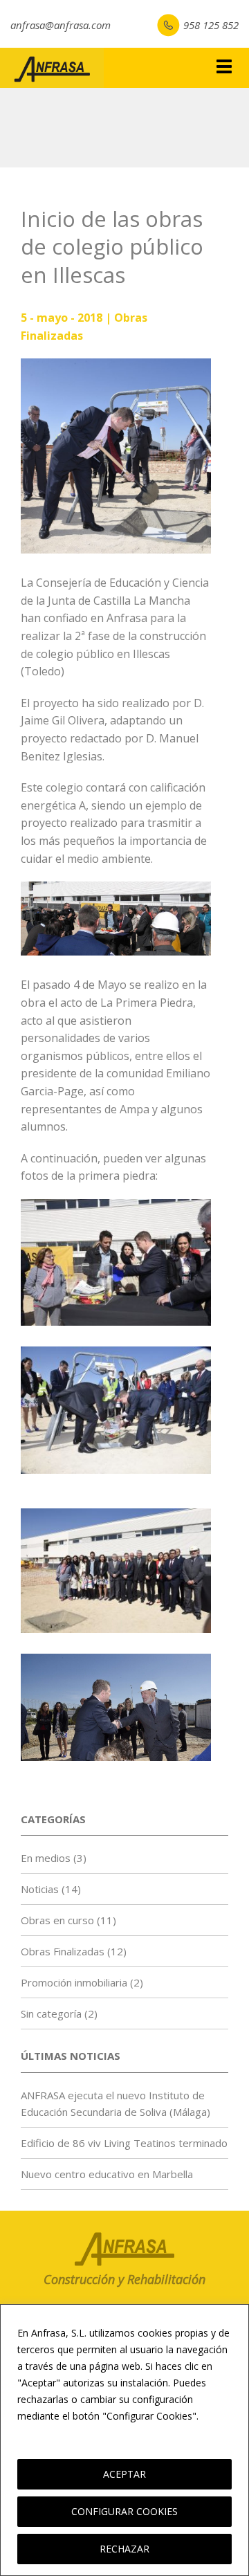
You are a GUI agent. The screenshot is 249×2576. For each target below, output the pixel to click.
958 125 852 (211, 25)
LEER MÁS (44, 2432)
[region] (124, 2440)
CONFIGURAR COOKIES (124, 2511)
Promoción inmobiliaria (74, 1982)
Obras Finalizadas (63, 1951)
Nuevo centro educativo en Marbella (107, 2174)
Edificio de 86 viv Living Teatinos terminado (124, 2143)
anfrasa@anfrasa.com (61, 25)
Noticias (40, 1889)
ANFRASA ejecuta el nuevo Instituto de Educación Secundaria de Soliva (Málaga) (116, 2103)
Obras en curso (57, 1920)
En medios (46, 1858)
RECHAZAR (124, 2549)
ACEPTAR (124, 2474)
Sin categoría (51, 2013)
